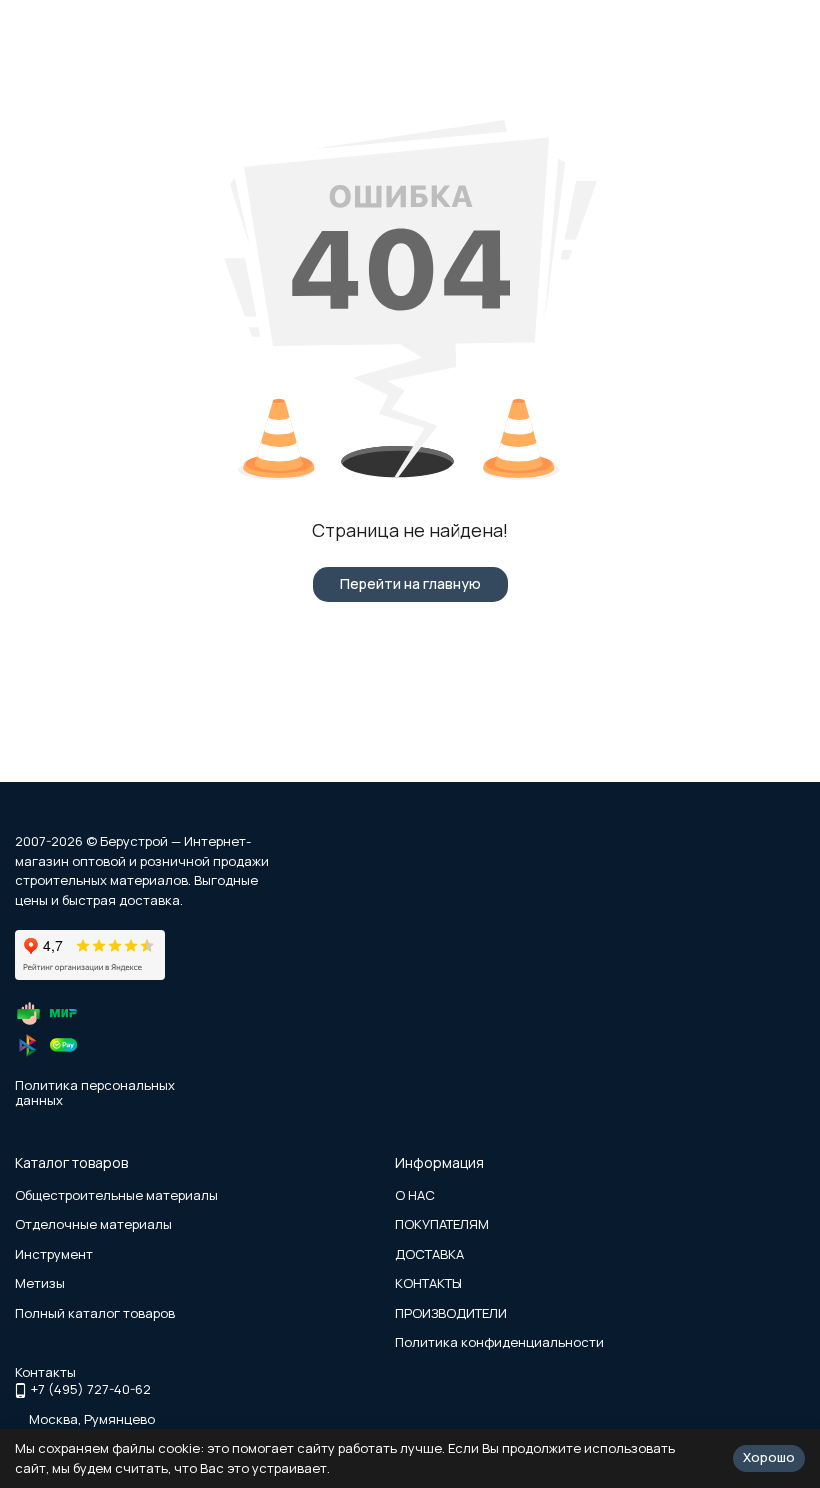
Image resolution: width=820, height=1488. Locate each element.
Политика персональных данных (95, 1093)
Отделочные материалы (93, 1224)
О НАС (415, 1195)
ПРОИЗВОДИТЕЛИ (451, 1313)
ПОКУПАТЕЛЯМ (442, 1224)
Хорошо (769, 1457)
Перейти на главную (410, 583)
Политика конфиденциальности (499, 1342)
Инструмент (54, 1254)
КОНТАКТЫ (428, 1283)
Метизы (40, 1283)
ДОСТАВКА (429, 1254)
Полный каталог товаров (95, 1313)
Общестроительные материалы (116, 1195)
